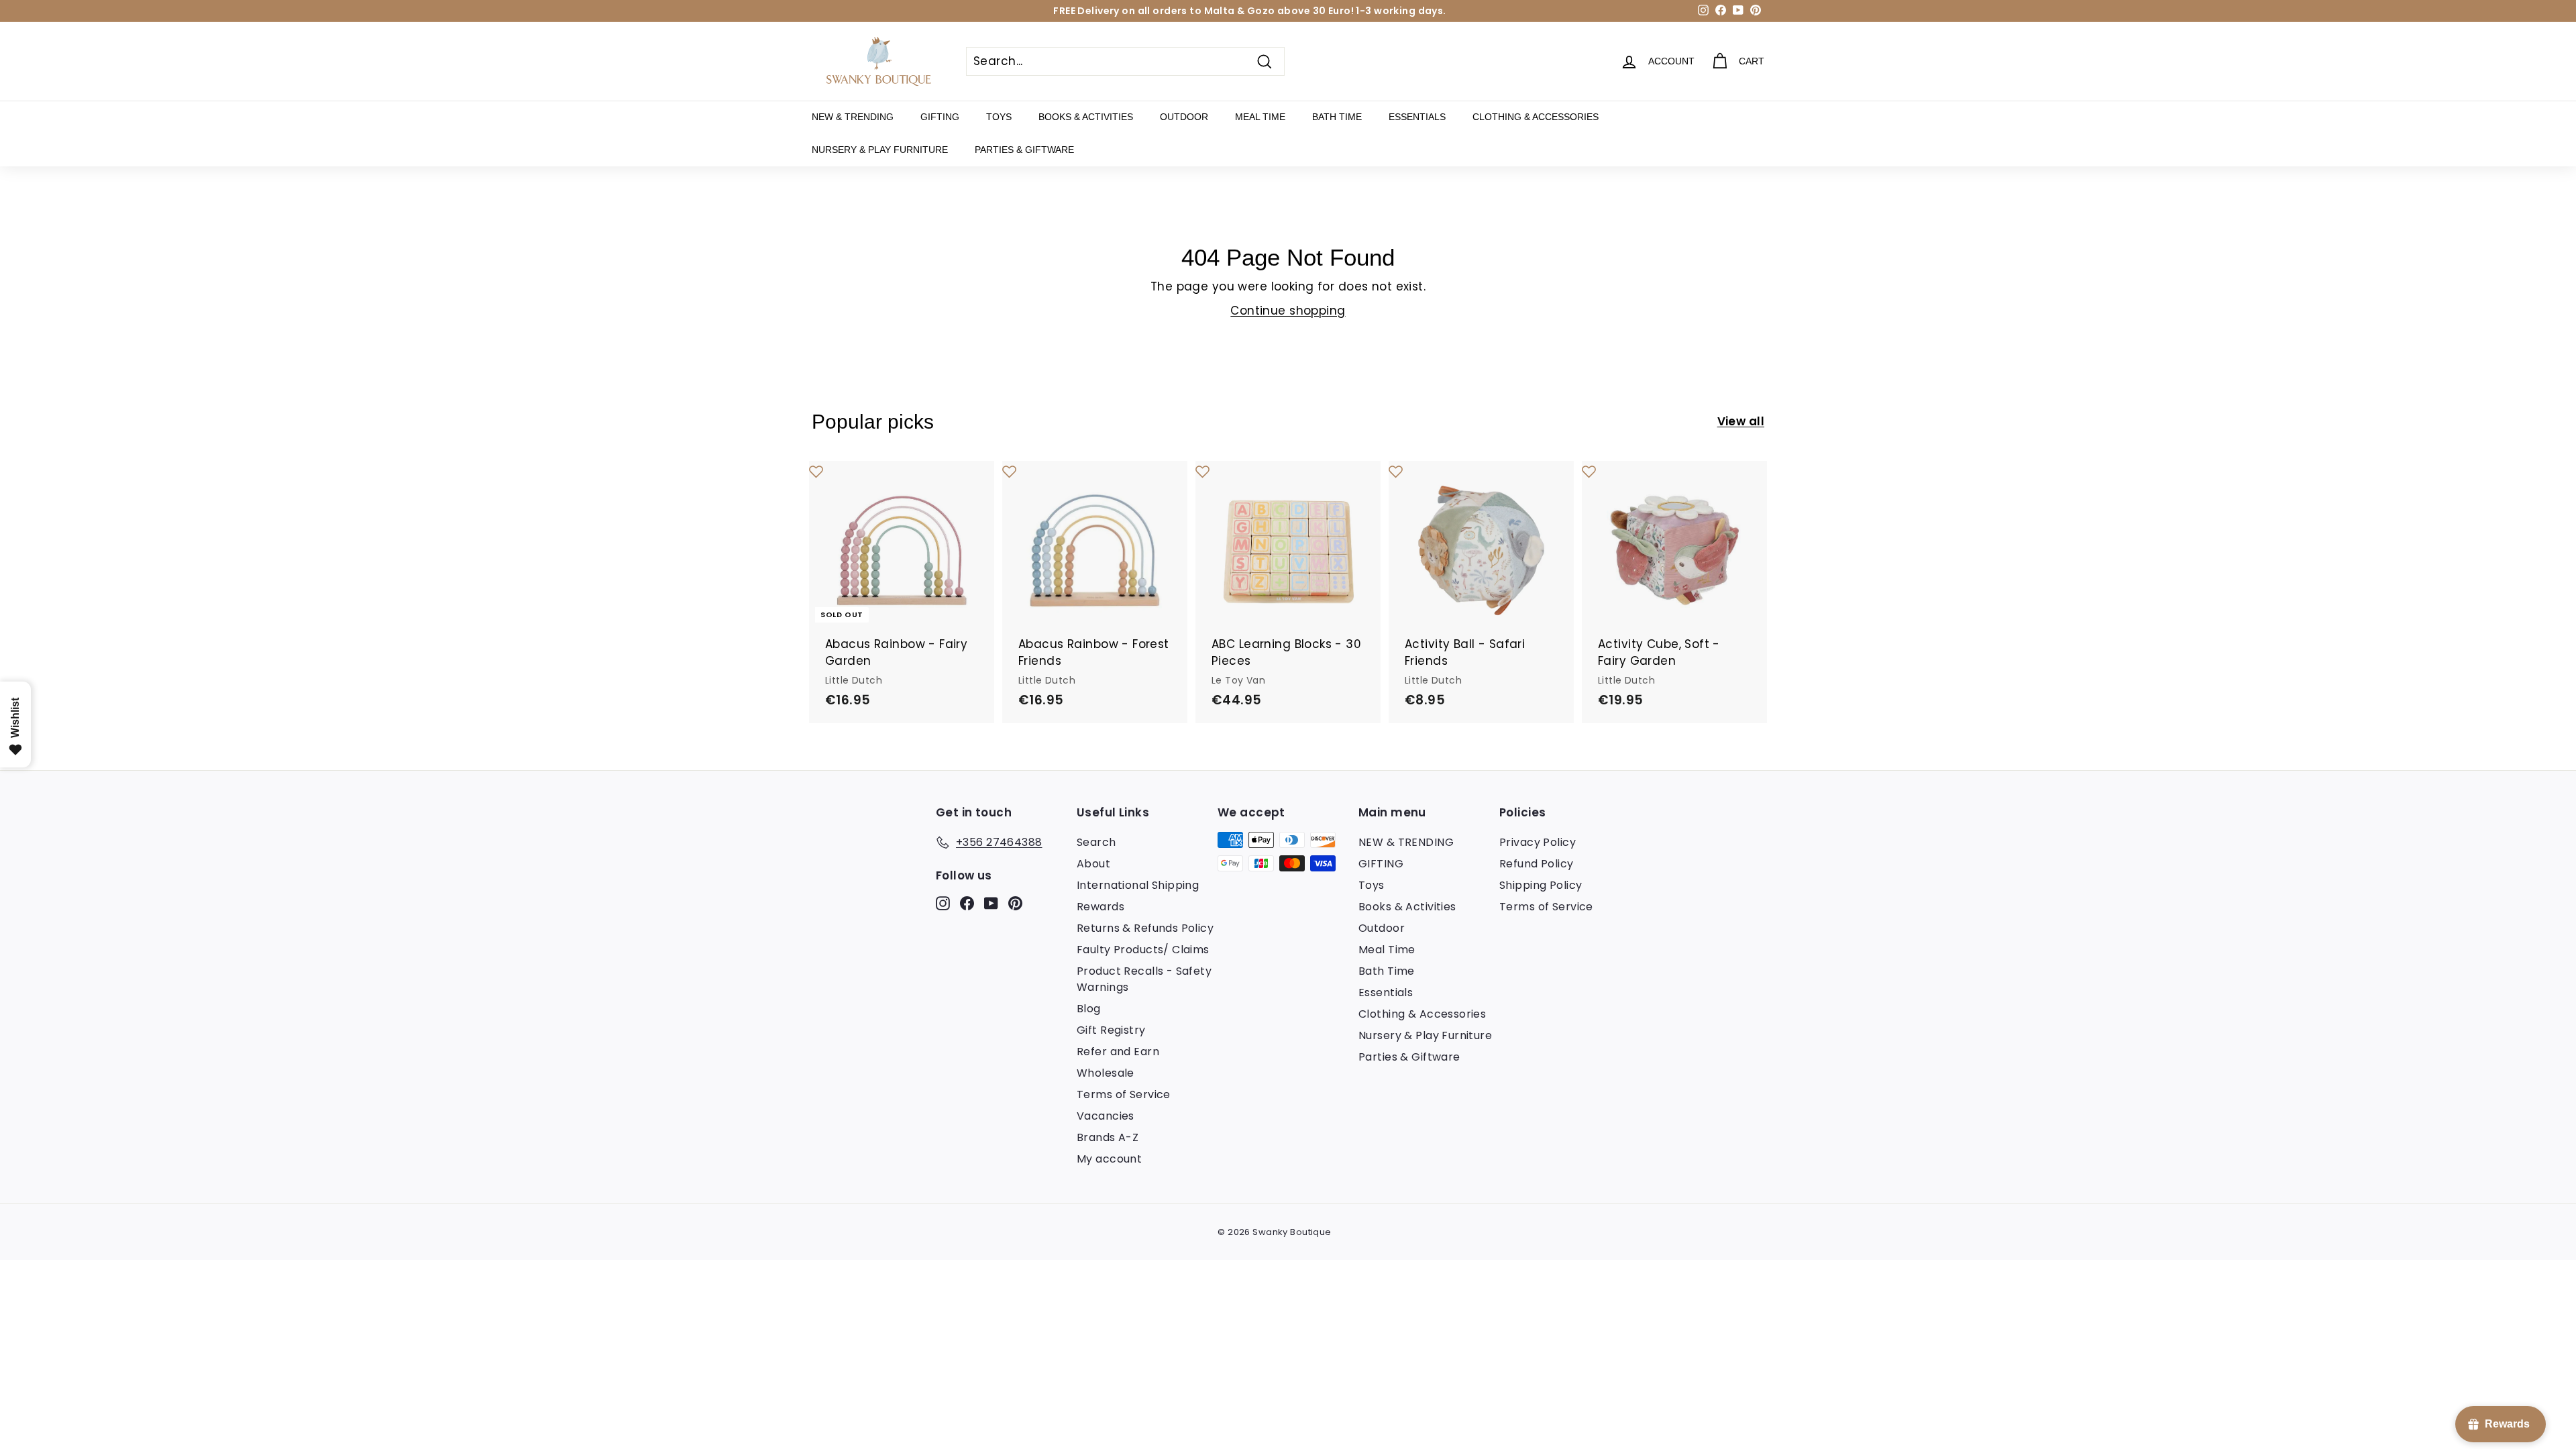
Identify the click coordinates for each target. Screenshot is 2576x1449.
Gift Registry (1111, 1030)
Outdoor (1184, 117)
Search (1096, 842)
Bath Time (1337, 117)
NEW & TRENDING (853, 117)
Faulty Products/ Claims (1143, 950)
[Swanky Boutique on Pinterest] (1015, 902)
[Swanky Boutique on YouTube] (991, 902)
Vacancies (1106, 1116)
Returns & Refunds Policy (1145, 928)
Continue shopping (1288, 311)
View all (1741, 421)
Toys (999, 117)
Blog (1089, 1009)
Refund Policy (1537, 864)
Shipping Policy (1541, 885)
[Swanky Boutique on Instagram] (943, 902)
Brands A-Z (1108, 1137)
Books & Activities (1086, 117)
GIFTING (940, 117)
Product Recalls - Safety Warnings (1144, 979)
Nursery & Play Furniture (880, 150)
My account (1109, 1159)
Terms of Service (1124, 1094)
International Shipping (1138, 885)
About (1093, 864)
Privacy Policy (1538, 842)
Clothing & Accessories (1536, 117)
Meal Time (1260, 117)
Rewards (1101, 907)
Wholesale (1106, 1073)
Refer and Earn (1118, 1052)
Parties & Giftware (1024, 150)
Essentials (1417, 117)
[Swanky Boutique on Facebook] (967, 902)
